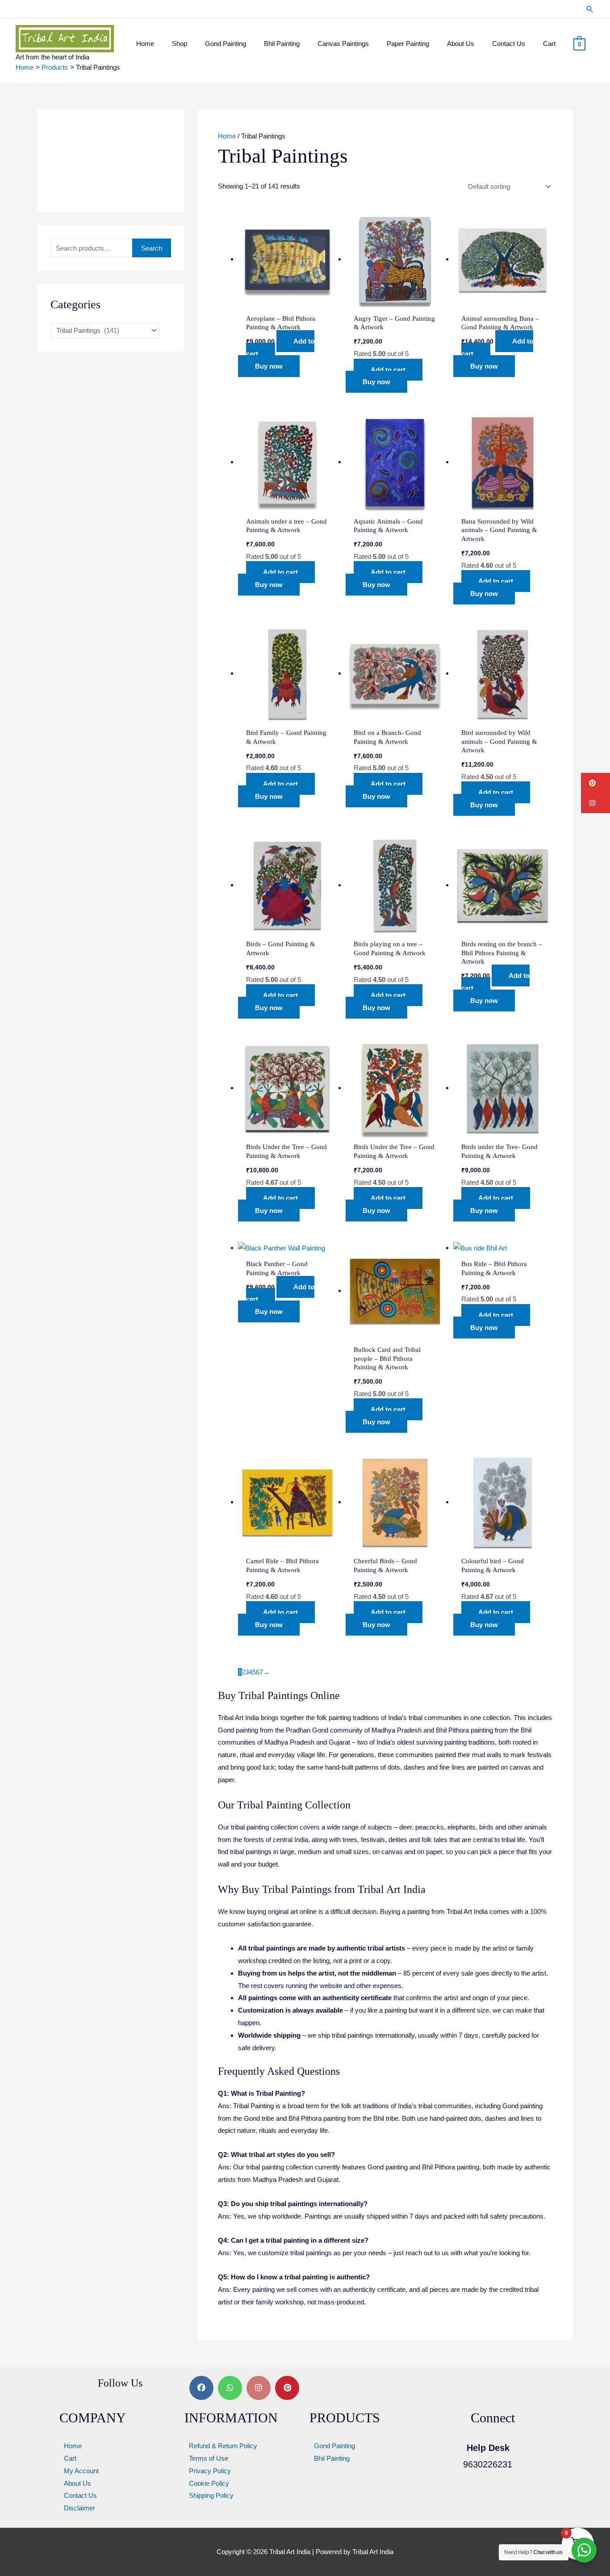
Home (227, 136)
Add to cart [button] (280, 347)
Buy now (269, 366)
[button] (590, 9)
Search (152, 248)
